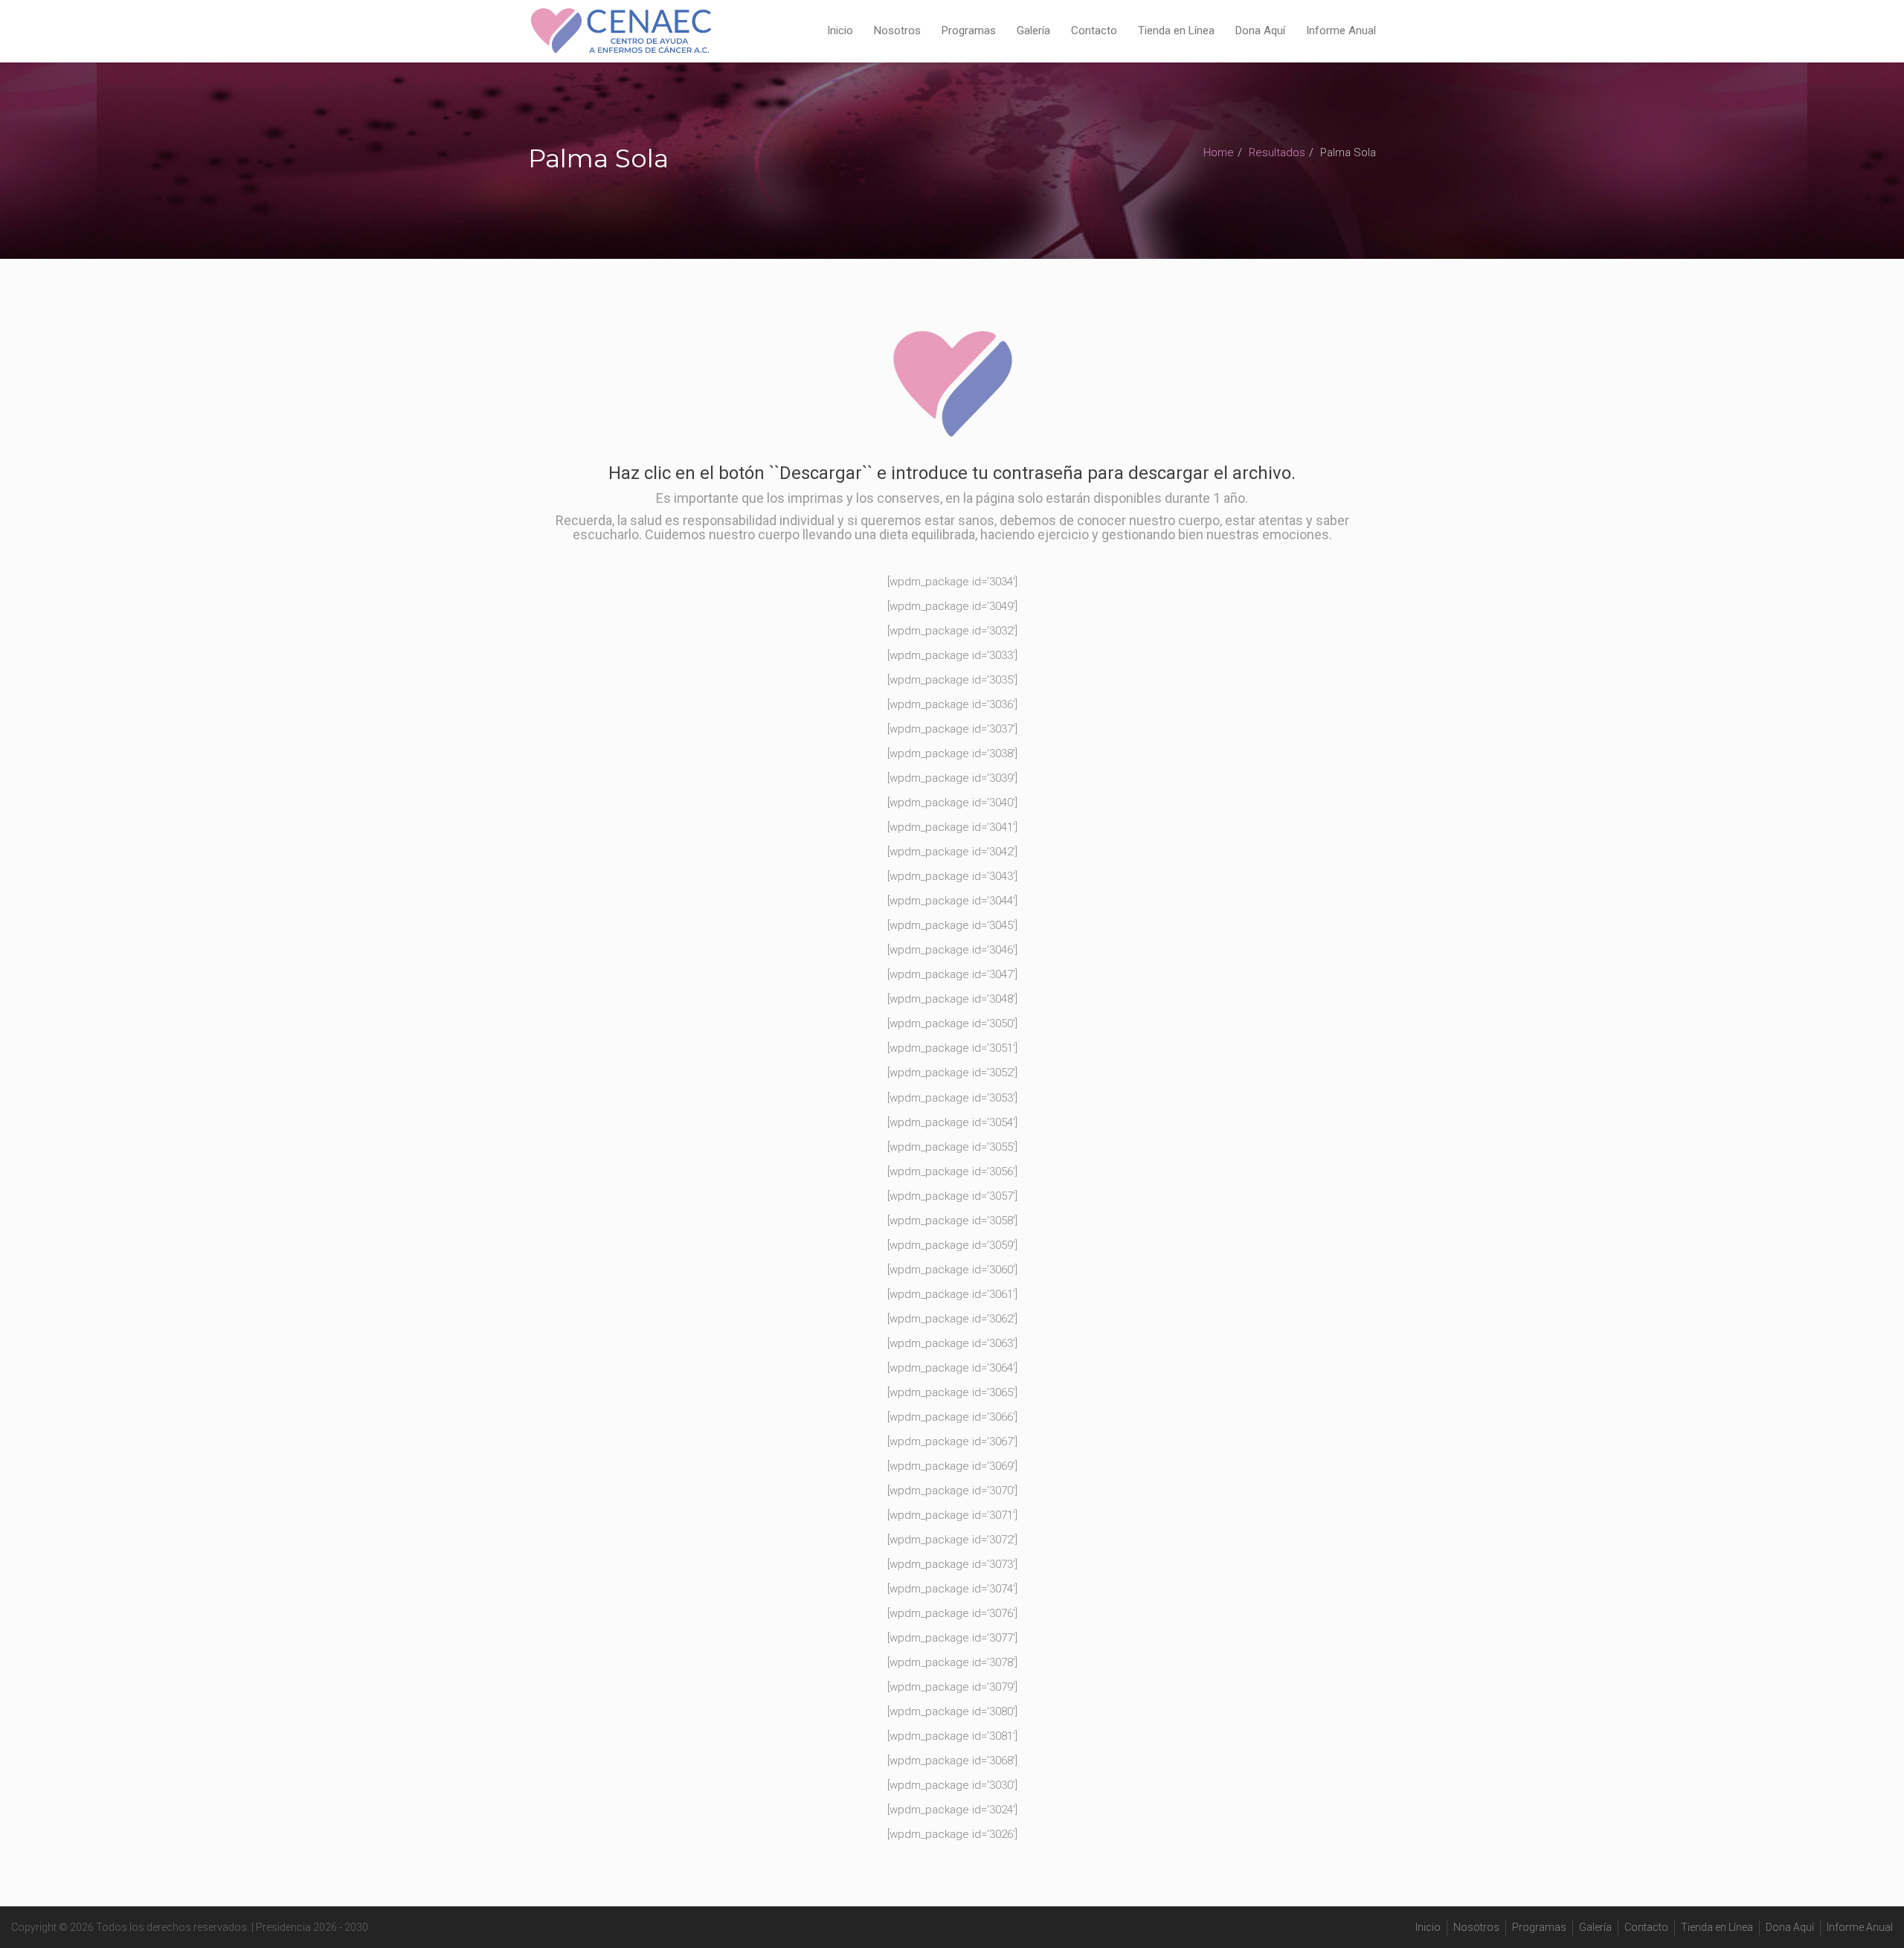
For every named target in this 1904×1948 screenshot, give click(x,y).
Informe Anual (1341, 30)
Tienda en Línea (1176, 30)
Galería (1033, 30)
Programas (969, 30)
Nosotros (897, 30)
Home (1219, 152)
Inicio (840, 30)
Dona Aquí (1260, 30)
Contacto (1094, 30)
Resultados (1277, 152)
